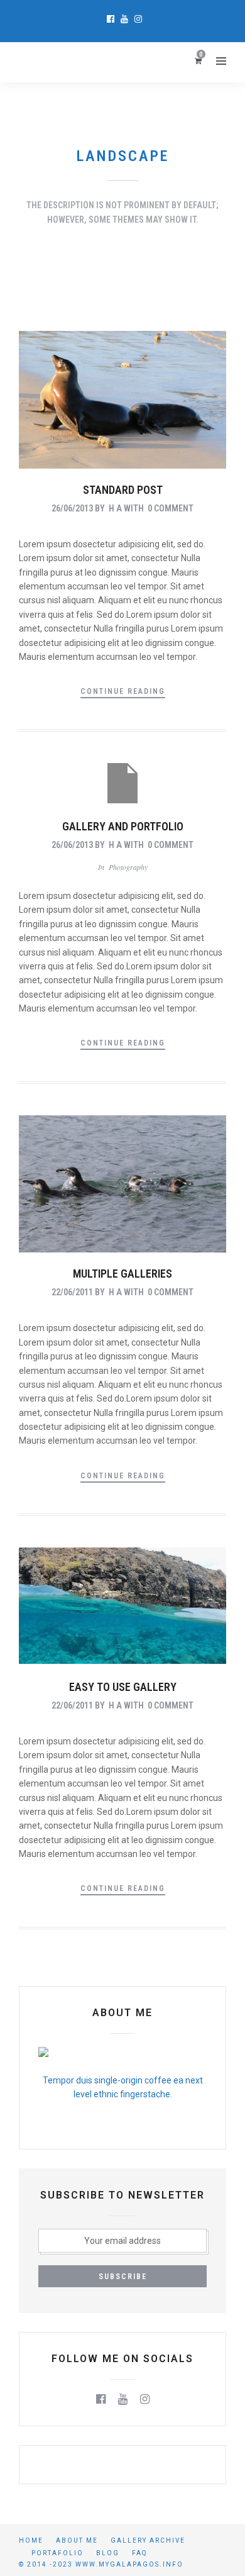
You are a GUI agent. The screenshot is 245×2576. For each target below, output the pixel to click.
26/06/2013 (72, 508)
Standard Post (123, 490)
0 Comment (171, 508)
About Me (77, 2540)
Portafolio (57, 2553)
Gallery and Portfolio (123, 826)
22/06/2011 (72, 1292)
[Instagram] (138, 19)
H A (115, 508)
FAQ (140, 2553)
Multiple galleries (122, 1274)
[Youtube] (124, 19)
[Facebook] (101, 2399)
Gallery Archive (148, 2540)
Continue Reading (123, 691)
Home (31, 2540)
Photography (128, 867)
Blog (108, 2553)
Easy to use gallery (123, 1687)
